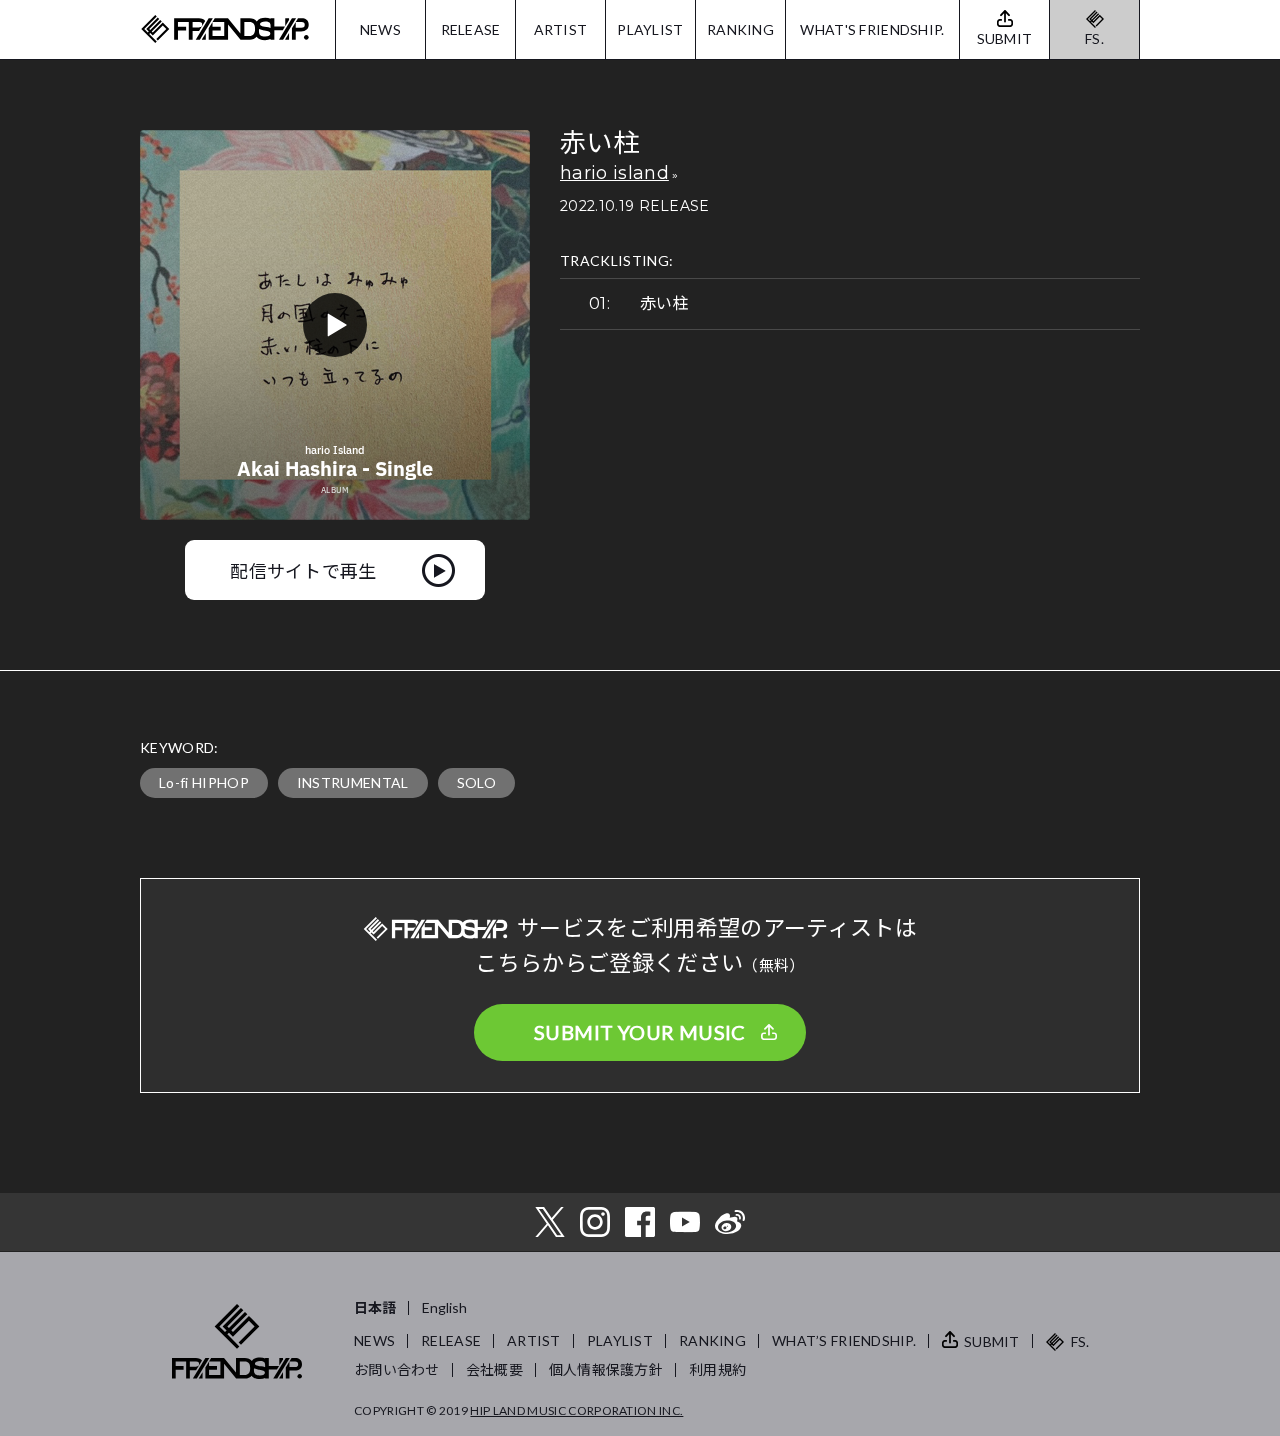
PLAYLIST (650, 29)
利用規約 (717, 1369)
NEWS (380, 29)
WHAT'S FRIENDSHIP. (872, 29)
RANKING (740, 29)
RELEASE (471, 29)
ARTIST (561, 29)
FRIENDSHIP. (225, 29)
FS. (1094, 38)
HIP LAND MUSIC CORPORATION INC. (576, 1410)
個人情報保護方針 (606, 1369)
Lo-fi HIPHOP (204, 782)
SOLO (476, 782)
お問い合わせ (397, 1369)
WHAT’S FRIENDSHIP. (844, 1340)
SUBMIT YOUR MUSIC (640, 1032)
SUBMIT (992, 1341)
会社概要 (494, 1369)
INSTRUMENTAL (353, 782)
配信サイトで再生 (303, 570)
